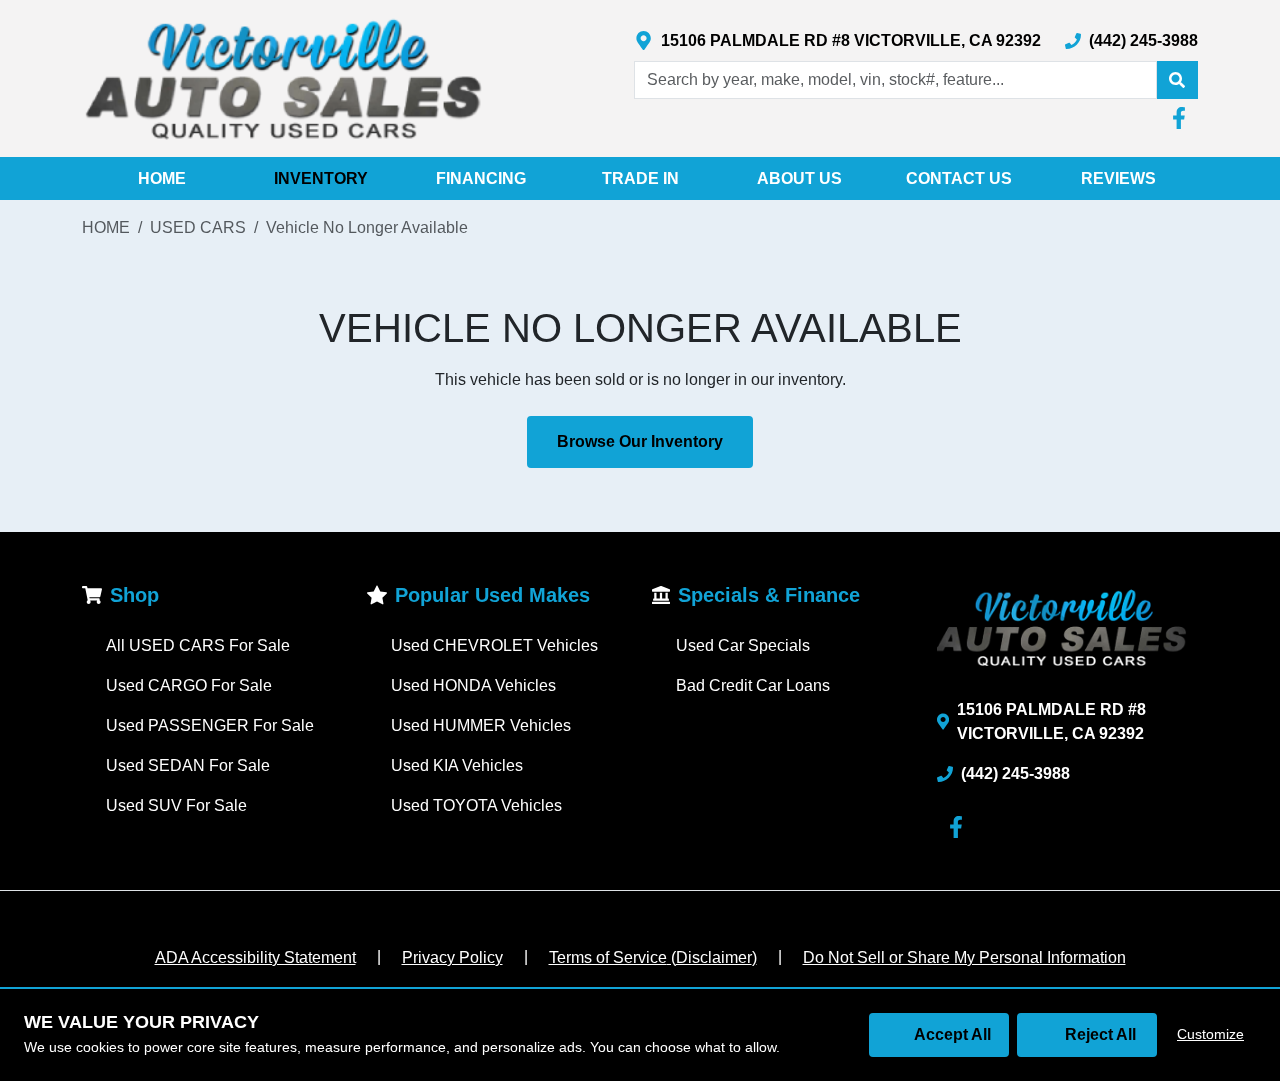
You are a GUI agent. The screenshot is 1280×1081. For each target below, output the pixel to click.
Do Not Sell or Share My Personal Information (964, 957)
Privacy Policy (452, 957)
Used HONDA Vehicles (473, 685)
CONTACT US (959, 178)
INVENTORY (321, 178)
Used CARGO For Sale (189, 685)
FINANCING (481, 178)
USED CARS (198, 227)
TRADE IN (640, 178)
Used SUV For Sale (176, 805)
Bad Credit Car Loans (753, 685)
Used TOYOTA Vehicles (476, 805)
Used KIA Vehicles (457, 765)
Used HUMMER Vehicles (481, 725)
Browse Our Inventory (640, 441)
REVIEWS (1118, 178)
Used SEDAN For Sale (188, 765)
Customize (1210, 1034)
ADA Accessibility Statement (255, 957)
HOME (162, 178)
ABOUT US (799, 178)
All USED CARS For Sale (198, 645)
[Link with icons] (1183, 118)
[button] (1177, 80)
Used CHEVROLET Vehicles (494, 645)
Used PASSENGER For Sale (210, 725)
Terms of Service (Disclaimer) (653, 957)
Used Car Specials (743, 645)
